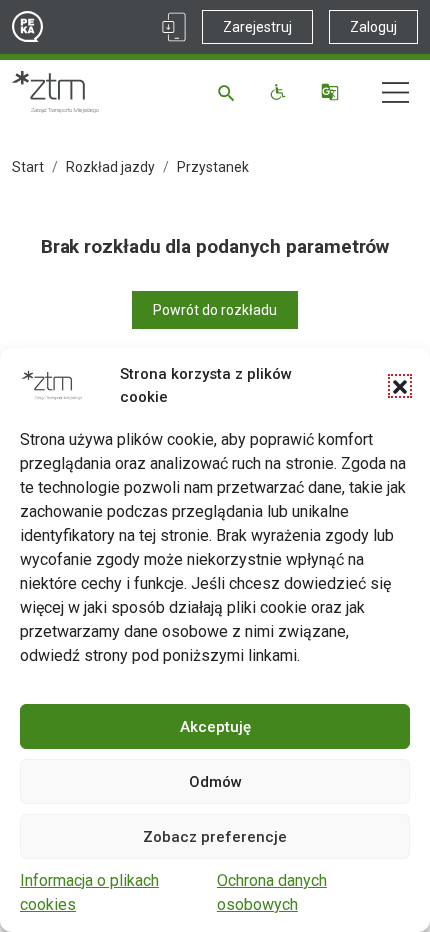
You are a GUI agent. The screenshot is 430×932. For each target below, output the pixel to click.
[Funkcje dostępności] (280, 92)
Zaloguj (373, 27)
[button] (400, 386)
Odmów (215, 782)
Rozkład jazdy (110, 167)
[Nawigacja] (395, 92)
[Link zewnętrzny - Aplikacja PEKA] (174, 27)
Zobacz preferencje (215, 837)
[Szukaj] (229, 92)
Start (28, 167)
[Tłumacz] (332, 92)
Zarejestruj (257, 27)
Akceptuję (215, 727)
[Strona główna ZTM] (55, 92)
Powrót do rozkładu (215, 310)
